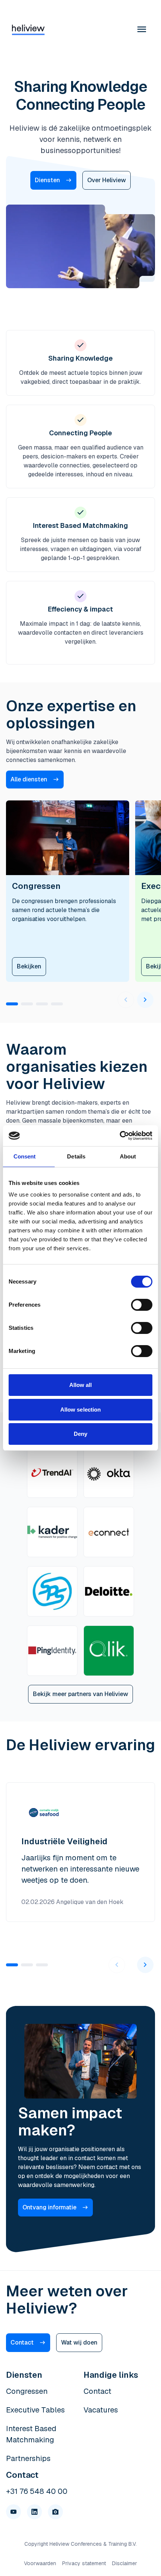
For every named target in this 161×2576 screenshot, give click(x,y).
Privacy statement (84, 2563)
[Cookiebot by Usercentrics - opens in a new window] (120, 1136)
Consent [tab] (25, 1156)
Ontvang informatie (49, 2207)
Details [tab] (76, 1156)
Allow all (81, 1385)
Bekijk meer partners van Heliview (80, 1694)
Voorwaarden (40, 2563)
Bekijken (29, 966)
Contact (22, 2342)
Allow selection (81, 1410)
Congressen (27, 2391)
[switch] (142, 1305)
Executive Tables (35, 2410)
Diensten (47, 180)
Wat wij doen (79, 2342)
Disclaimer (124, 2563)
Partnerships (28, 2458)
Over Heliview (107, 180)
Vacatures (101, 2410)
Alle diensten (29, 779)
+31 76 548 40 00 (37, 2491)
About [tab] (128, 1156)
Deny (80, 1434)
